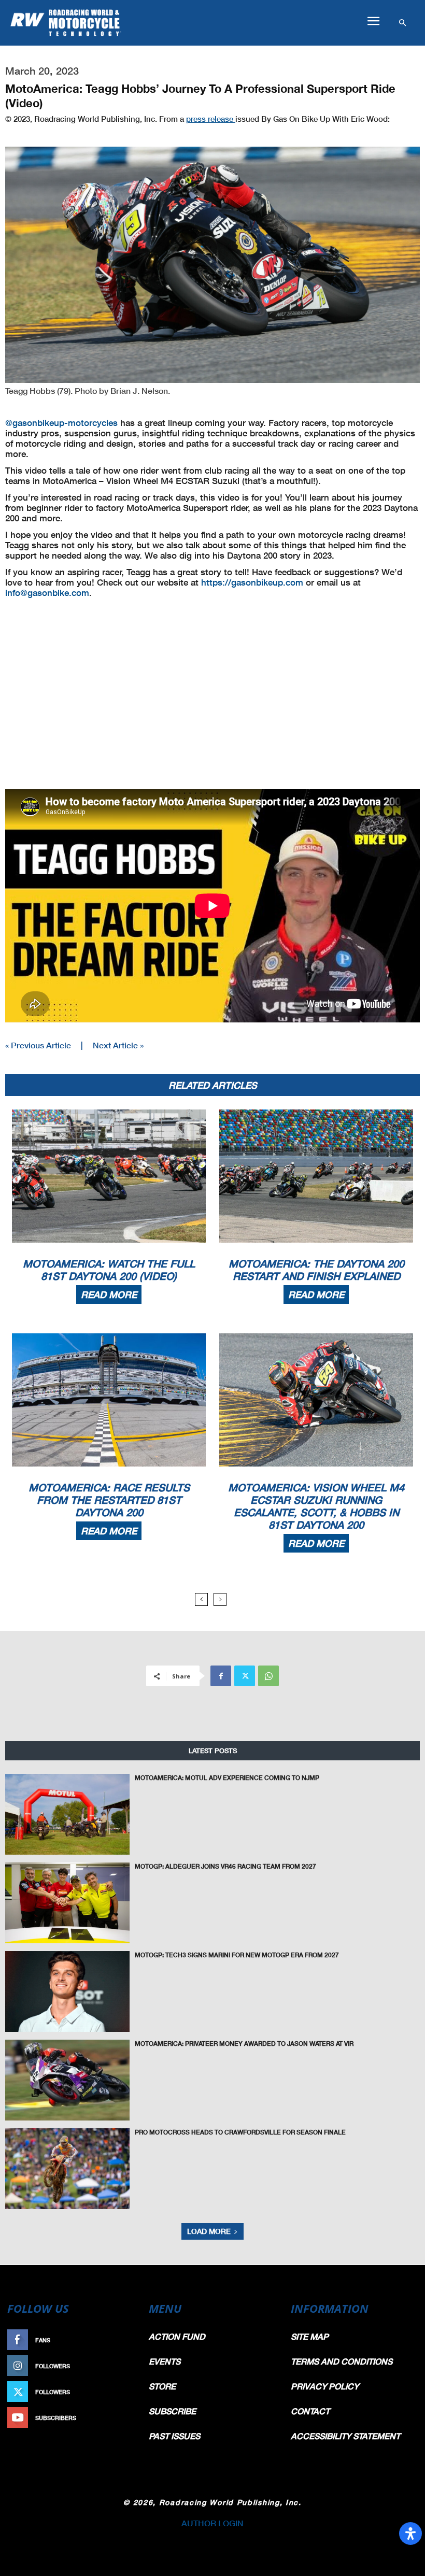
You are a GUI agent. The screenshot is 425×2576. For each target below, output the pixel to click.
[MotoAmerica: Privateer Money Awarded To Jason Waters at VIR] (67, 2080)
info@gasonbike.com (47, 593)
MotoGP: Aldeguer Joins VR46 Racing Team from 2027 (225, 1866)
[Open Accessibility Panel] (410, 2534)
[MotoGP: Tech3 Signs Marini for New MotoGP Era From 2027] (67, 1991)
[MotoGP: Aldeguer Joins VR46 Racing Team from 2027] (67, 1903)
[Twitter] (245, 1676)
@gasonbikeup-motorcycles (61, 423)
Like (128, 2340)
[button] (373, 21)
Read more (109, 1294)
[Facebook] (221, 1676)
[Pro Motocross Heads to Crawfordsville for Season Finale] (67, 2169)
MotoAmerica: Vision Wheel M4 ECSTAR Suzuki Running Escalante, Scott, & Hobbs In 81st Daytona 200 (316, 1506)
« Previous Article (38, 1045)
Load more (209, 2231)
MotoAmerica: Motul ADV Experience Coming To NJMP (227, 1778)
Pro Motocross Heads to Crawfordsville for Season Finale (240, 2132)
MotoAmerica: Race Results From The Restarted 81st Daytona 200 (109, 1500)
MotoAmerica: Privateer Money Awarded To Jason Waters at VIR (244, 2044)
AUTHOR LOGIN (212, 2523)
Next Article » (118, 1045)
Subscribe (118, 2418)
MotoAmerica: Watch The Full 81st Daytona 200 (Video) (109, 1270)
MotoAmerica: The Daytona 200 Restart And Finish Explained (316, 1270)
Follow (123, 2366)
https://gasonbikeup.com (252, 582)
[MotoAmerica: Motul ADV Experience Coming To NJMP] (67, 1814)
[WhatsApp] (268, 1676)
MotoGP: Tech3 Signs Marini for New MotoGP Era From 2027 (237, 1955)
